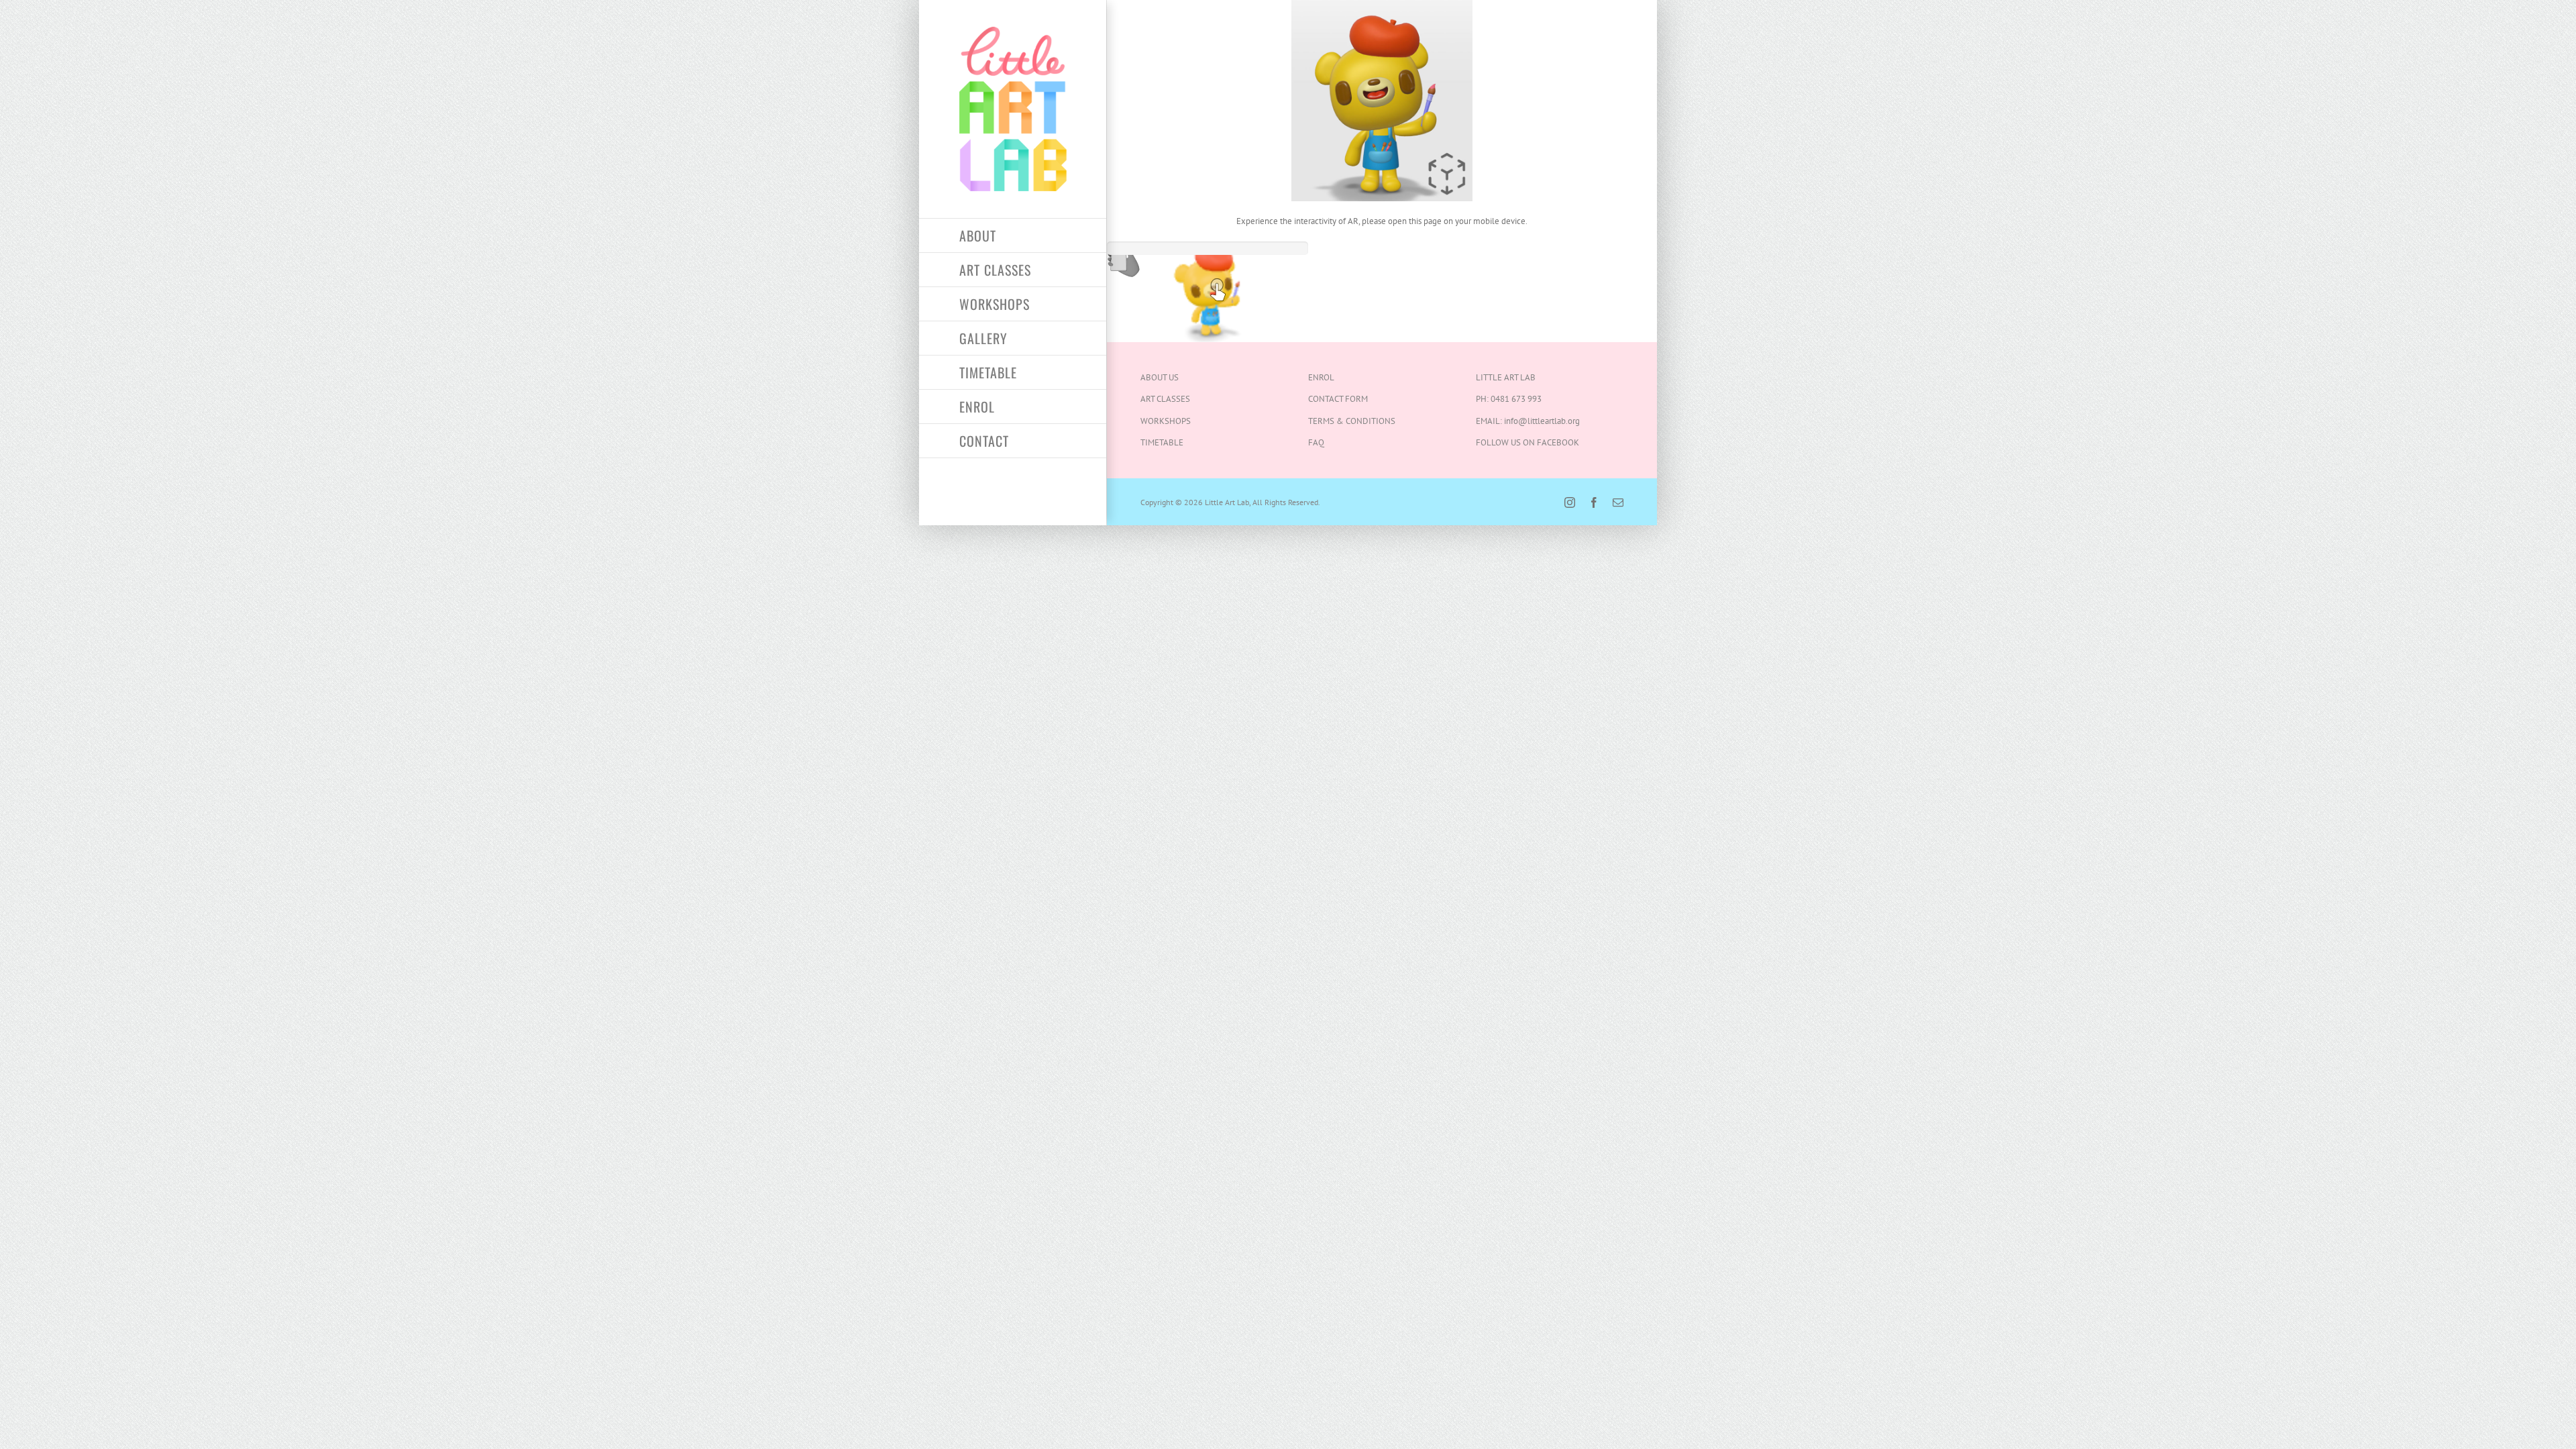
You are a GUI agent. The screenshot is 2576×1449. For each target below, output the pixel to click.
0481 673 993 (1516, 399)
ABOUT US (1160, 377)
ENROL (1321, 377)
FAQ (1316, 442)
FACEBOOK (1558, 442)
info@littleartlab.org (1542, 421)
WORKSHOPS (1166, 421)
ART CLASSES (1165, 399)
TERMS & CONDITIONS (1352, 421)
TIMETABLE (1162, 442)
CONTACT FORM (1338, 399)
